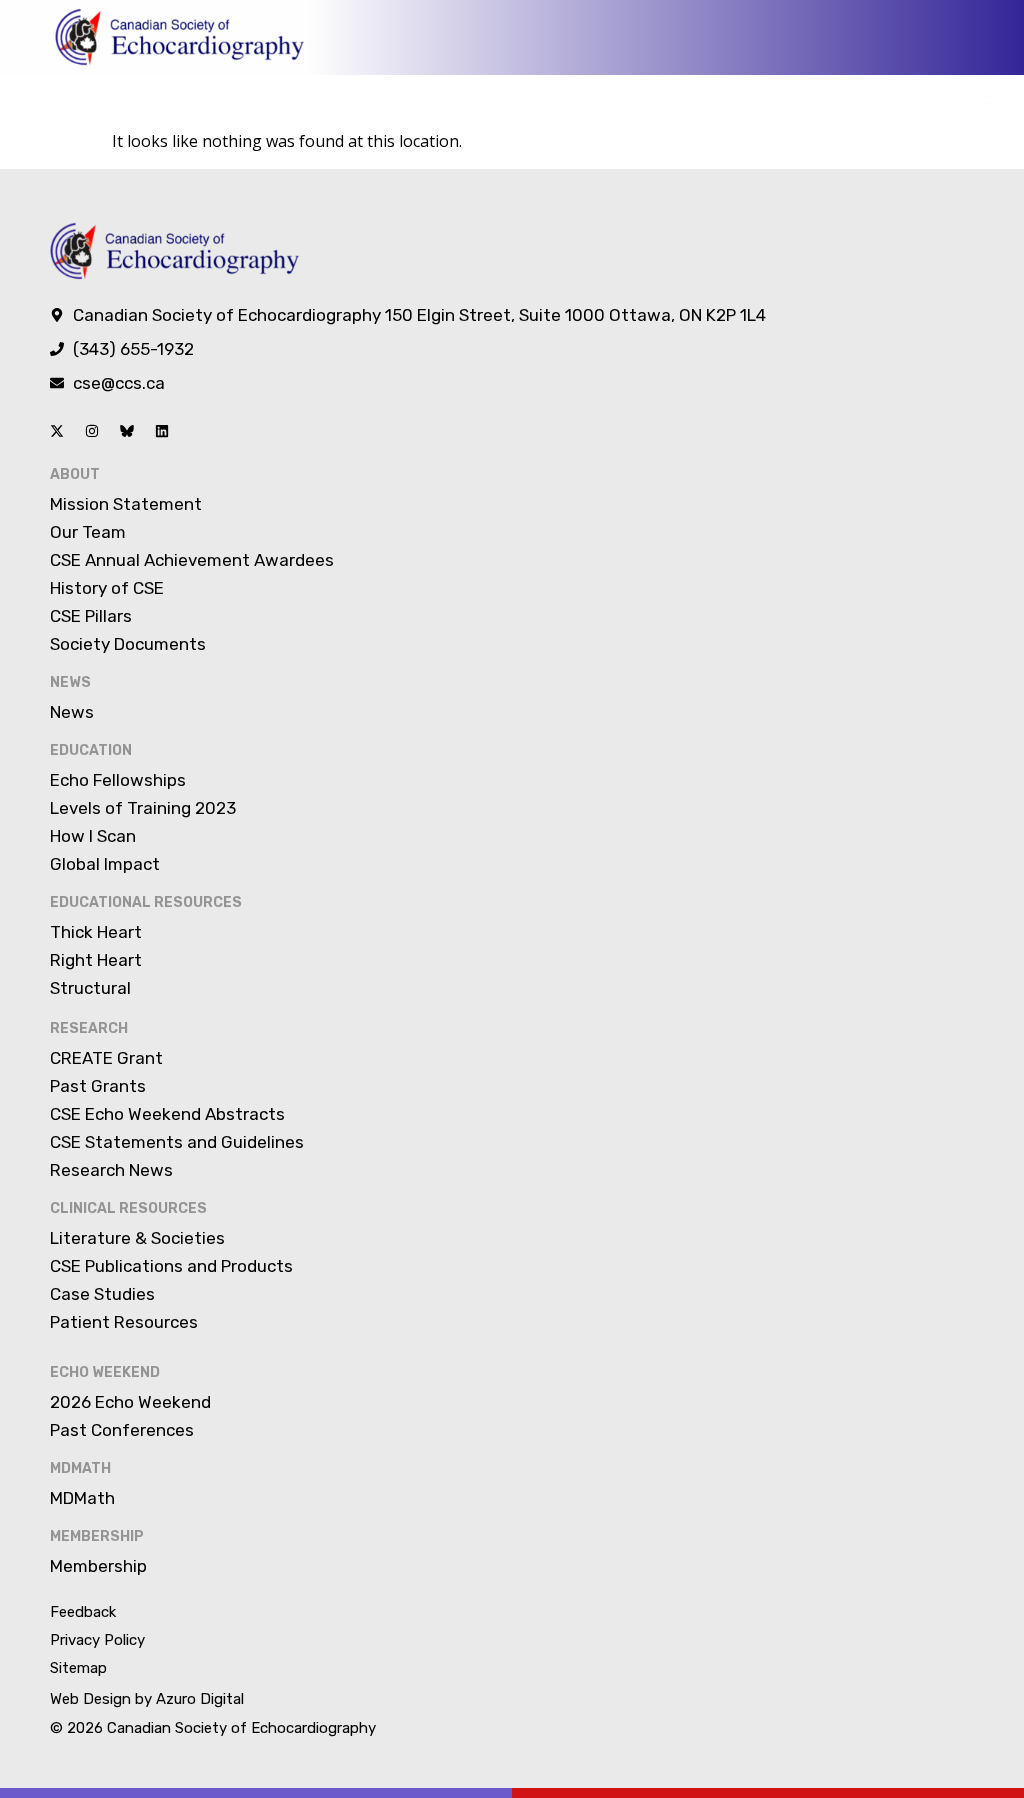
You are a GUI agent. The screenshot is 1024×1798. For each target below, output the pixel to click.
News (70, 682)
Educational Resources (146, 902)
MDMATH (80, 1468)
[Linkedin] (162, 431)
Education (91, 750)
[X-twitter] (57, 431)
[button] (987, 101)
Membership (97, 1536)
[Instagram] (92, 431)
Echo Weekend (105, 1372)
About (75, 474)
